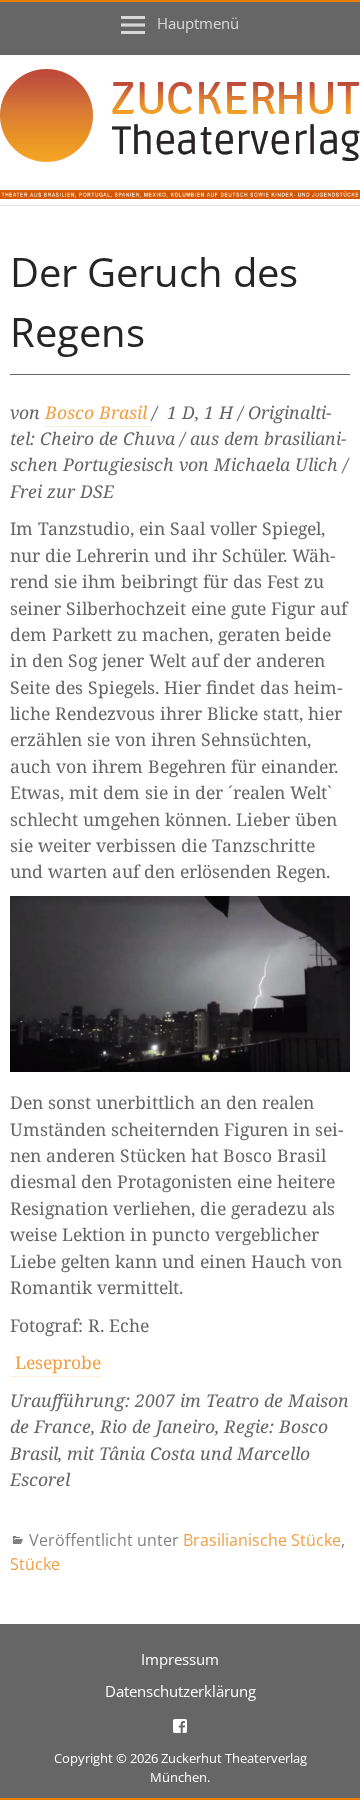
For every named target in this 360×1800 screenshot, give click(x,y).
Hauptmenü (198, 23)
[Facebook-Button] (180, 1724)
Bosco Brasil (98, 412)
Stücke (35, 1564)
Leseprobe (55, 1362)
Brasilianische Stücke (262, 1540)
